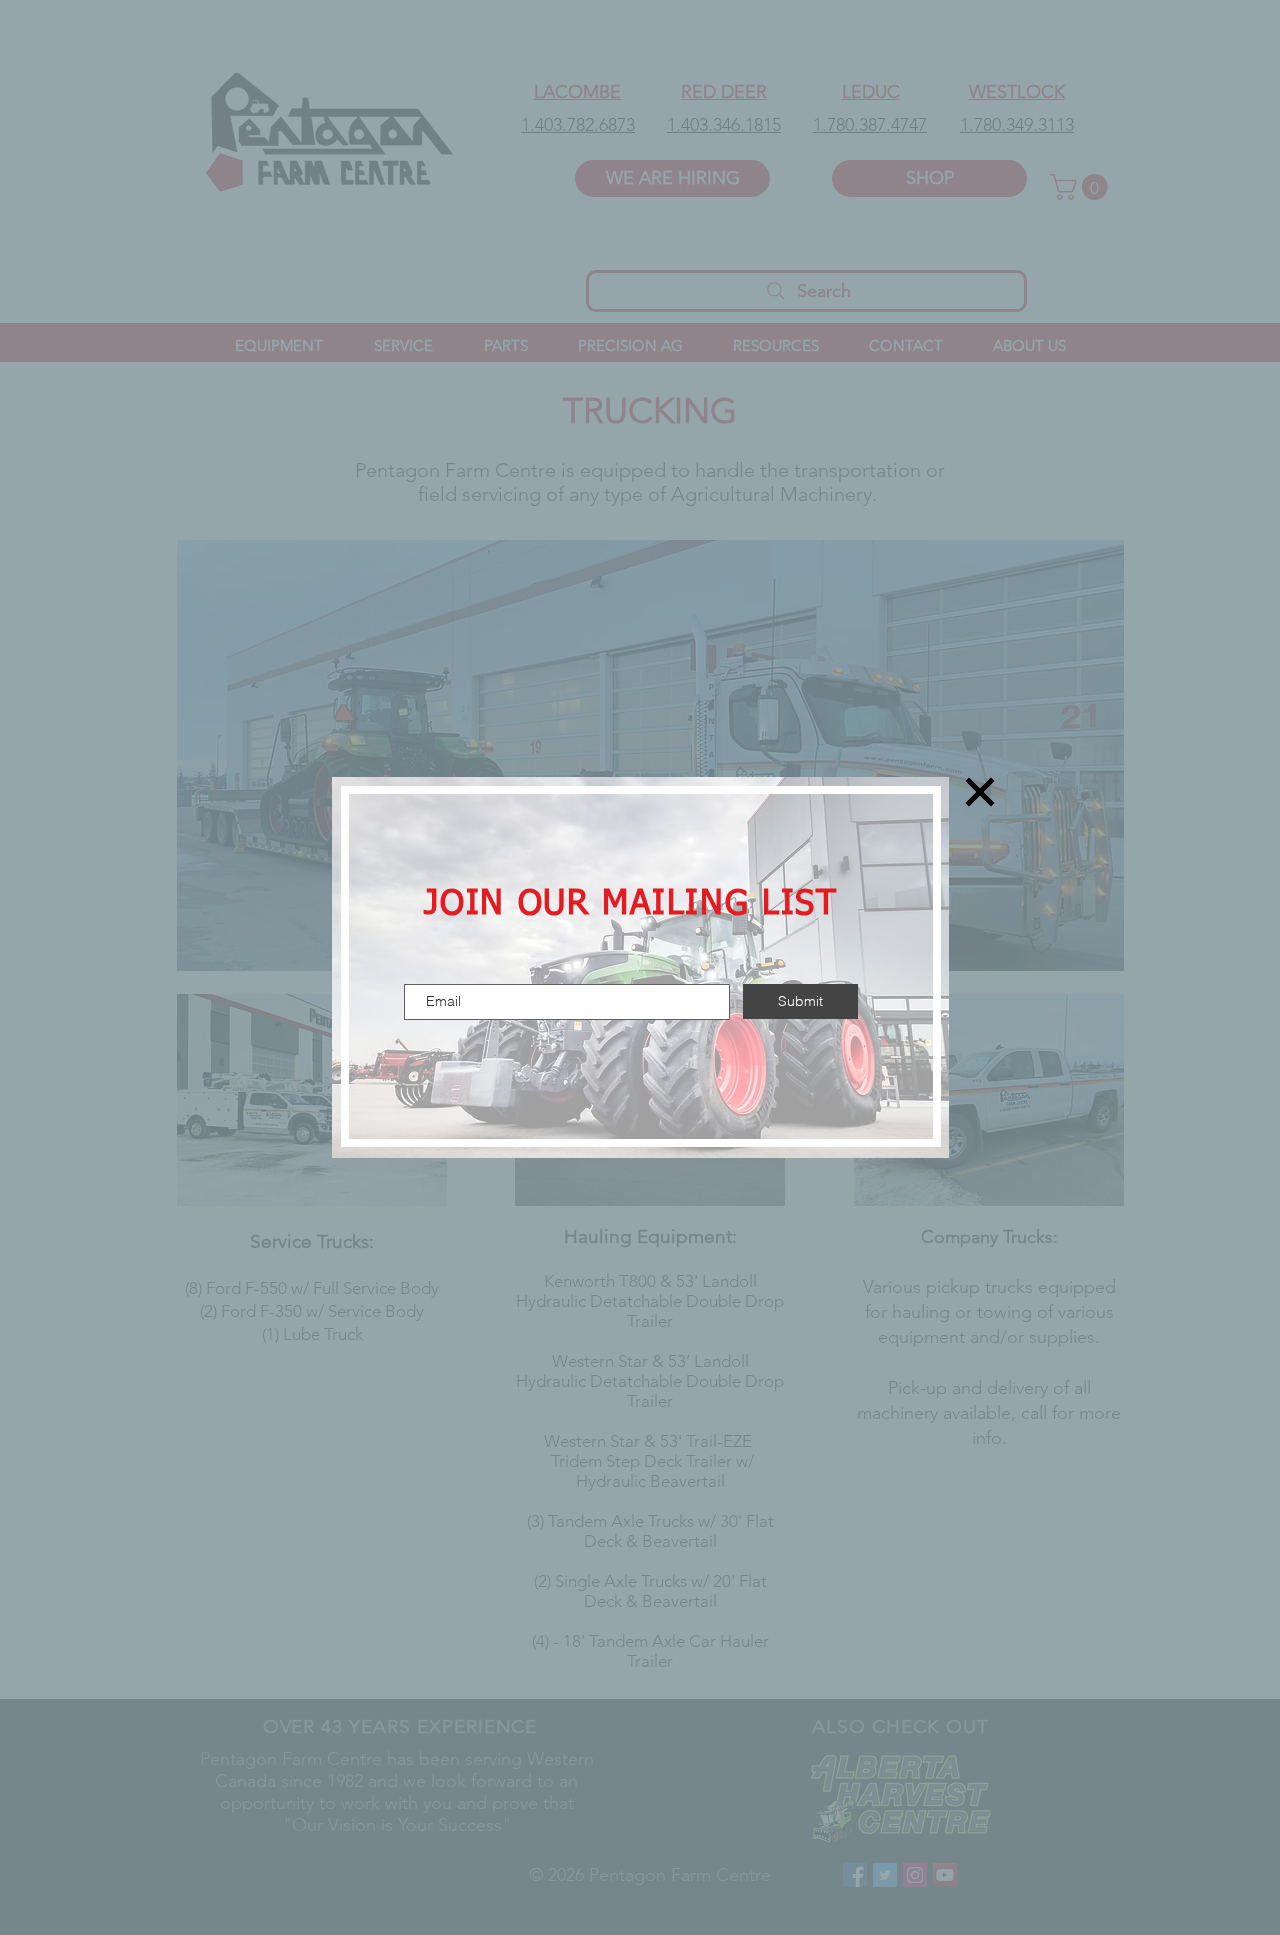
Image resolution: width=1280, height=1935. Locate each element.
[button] (980, 792)
